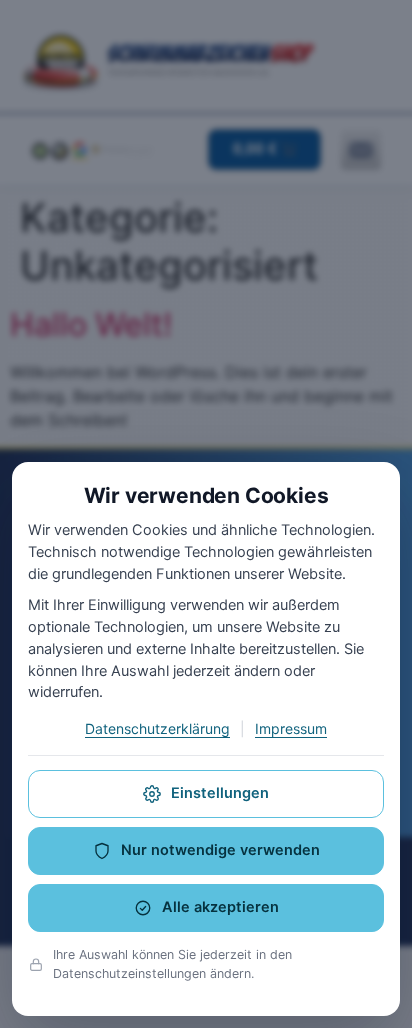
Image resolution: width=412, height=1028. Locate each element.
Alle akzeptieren (220, 907)
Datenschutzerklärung (157, 728)
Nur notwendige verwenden (220, 850)
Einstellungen (220, 793)
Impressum (291, 728)
